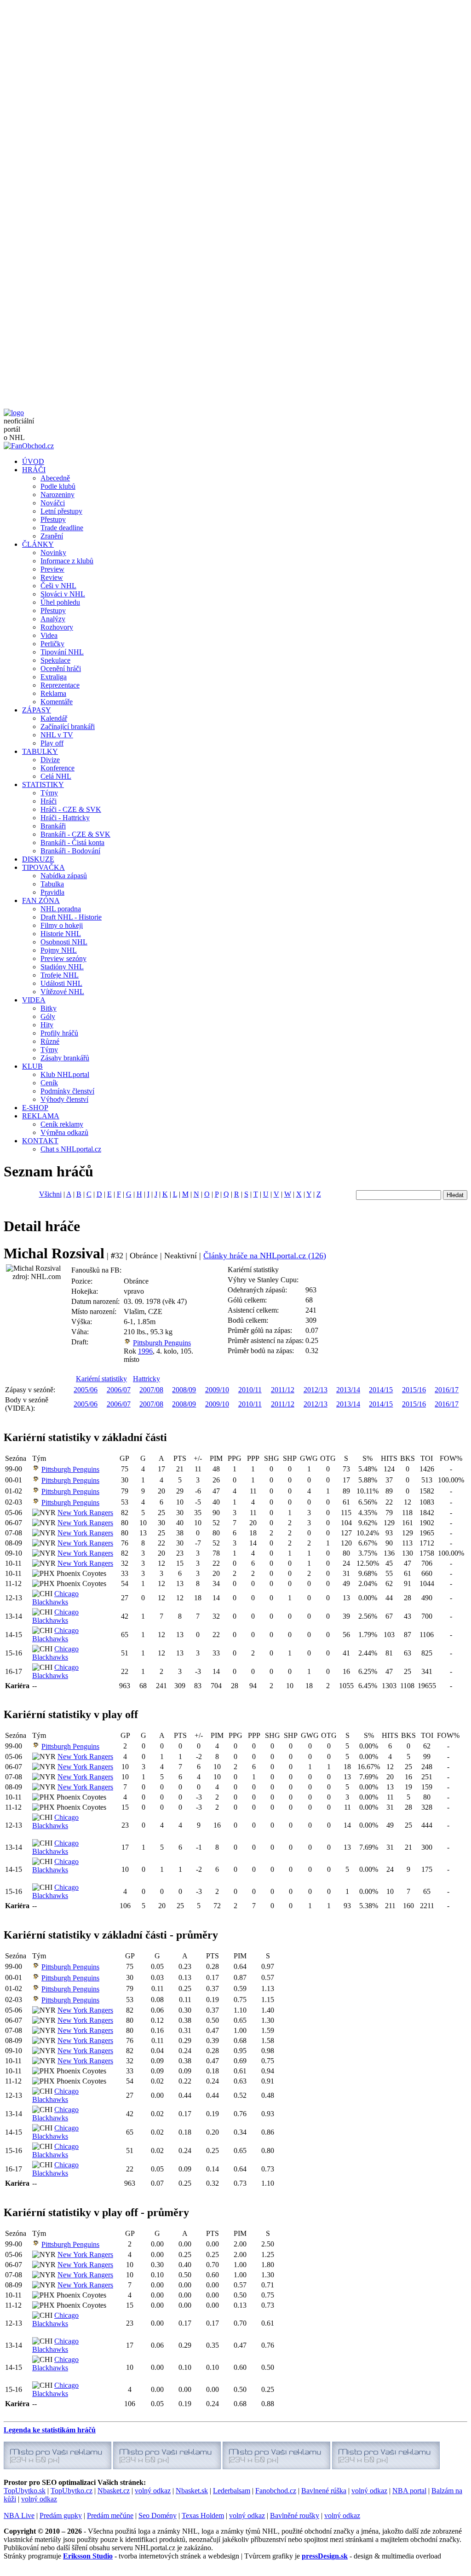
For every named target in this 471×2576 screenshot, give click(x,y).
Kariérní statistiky (101, 1379)
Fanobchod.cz (276, 2491)
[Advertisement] (235, 68)
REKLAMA (41, 1116)
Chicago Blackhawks (55, 1598)
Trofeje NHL (60, 975)
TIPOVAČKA (43, 867)
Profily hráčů (59, 1033)
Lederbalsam (232, 2491)
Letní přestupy (61, 511)
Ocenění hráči (61, 669)
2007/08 (151, 1390)
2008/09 (184, 1390)
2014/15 (381, 1390)
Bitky (49, 1008)
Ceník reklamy (62, 1124)
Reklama (53, 693)
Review (52, 577)
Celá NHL (56, 776)
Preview (52, 569)
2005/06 (86, 1390)
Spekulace (55, 660)
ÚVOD (33, 461)
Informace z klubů (67, 561)
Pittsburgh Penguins (162, 1343)
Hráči (49, 801)
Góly (48, 1016)
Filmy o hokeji (62, 925)
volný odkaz (153, 2491)
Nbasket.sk (192, 2491)
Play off (52, 743)
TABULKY (40, 751)
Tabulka (52, 884)
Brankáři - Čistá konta (72, 842)
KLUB (32, 1066)
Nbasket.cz (114, 2491)
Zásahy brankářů (65, 1058)
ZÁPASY (37, 710)
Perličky (52, 644)
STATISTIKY (43, 784)
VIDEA (34, 1000)
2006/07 (119, 1390)
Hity (47, 1025)
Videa (49, 635)
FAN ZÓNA (41, 900)
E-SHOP (35, 1108)
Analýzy (53, 619)
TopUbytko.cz (72, 2491)
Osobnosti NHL (64, 942)
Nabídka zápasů (64, 876)
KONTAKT (40, 1141)
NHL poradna (61, 909)
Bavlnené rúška (324, 2491)
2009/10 (217, 1390)
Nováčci (53, 503)
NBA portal (409, 2491)
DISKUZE (38, 859)
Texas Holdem (203, 2515)
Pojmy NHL (59, 950)
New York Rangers (85, 1513)
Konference (57, 768)
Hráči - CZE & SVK (71, 809)
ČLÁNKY (38, 544)
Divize (50, 760)
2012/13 (316, 1390)
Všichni (50, 1194)
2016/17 (447, 1390)
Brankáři (53, 826)
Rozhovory (57, 627)
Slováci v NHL (63, 594)
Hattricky (146, 1379)
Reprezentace (60, 685)
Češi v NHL (58, 586)
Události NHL (61, 983)
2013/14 (348, 1390)
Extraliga (54, 677)
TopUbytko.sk (25, 2491)
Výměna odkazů (64, 1132)
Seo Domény (158, 2515)
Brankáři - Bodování (70, 851)
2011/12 (283, 1390)
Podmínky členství (67, 1091)
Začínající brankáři (68, 726)
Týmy (49, 793)
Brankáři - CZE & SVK (75, 834)
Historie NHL (61, 934)
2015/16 (414, 1390)
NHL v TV (57, 735)
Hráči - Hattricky (65, 818)
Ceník (49, 1083)
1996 (145, 1351)
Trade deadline (62, 528)
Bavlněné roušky (295, 2515)
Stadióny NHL (62, 967)
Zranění (52, 536)
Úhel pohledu (60, 602)
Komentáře (57, 702)
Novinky (53, 553)
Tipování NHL (62, 652)
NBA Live (19, 2515)
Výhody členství (64, 1099)
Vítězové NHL (62, 992)
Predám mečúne (110, 2515)
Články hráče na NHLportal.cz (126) (265, 1256)
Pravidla (52, 892)
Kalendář (54, 718)
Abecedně (55, 478)
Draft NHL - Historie (71, 917)
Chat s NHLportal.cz (71, 1149)
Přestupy (53, 519)
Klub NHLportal (65, 1074)
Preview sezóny (63, 958)
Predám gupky (61, 2515)
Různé (50, 1041)
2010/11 (250, 1390)
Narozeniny (57, 495)
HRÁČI (34, 470)
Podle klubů (58, 486)
